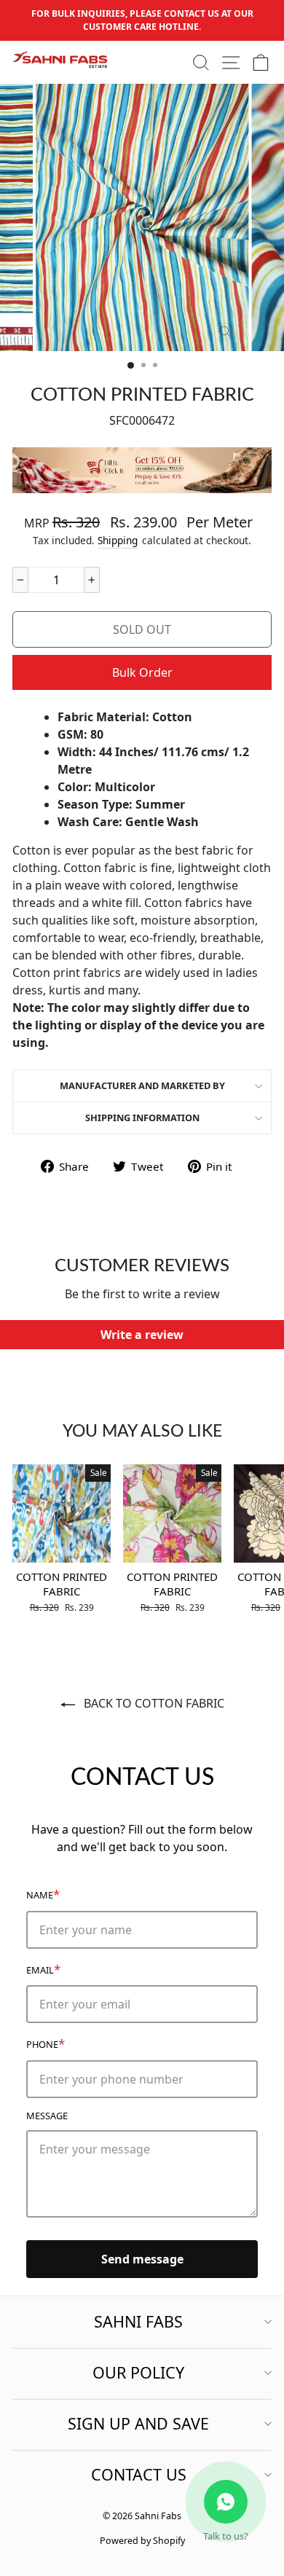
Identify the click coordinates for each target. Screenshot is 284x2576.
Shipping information (142, 1118)
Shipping (118, 540)
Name (43, 1894)
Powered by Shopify (142, 2541)
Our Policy (138, 2372)
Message (47, 2116)
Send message (142, 2259)
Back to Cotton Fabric (153, 1703)
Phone (46, 2043)
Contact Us (139, 2474)
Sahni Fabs (138, 2321)
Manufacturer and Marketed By (142, 1085)
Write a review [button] (142, 1335)
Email (43, 1969)
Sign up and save (138, 2423)
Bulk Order (142, 672)
